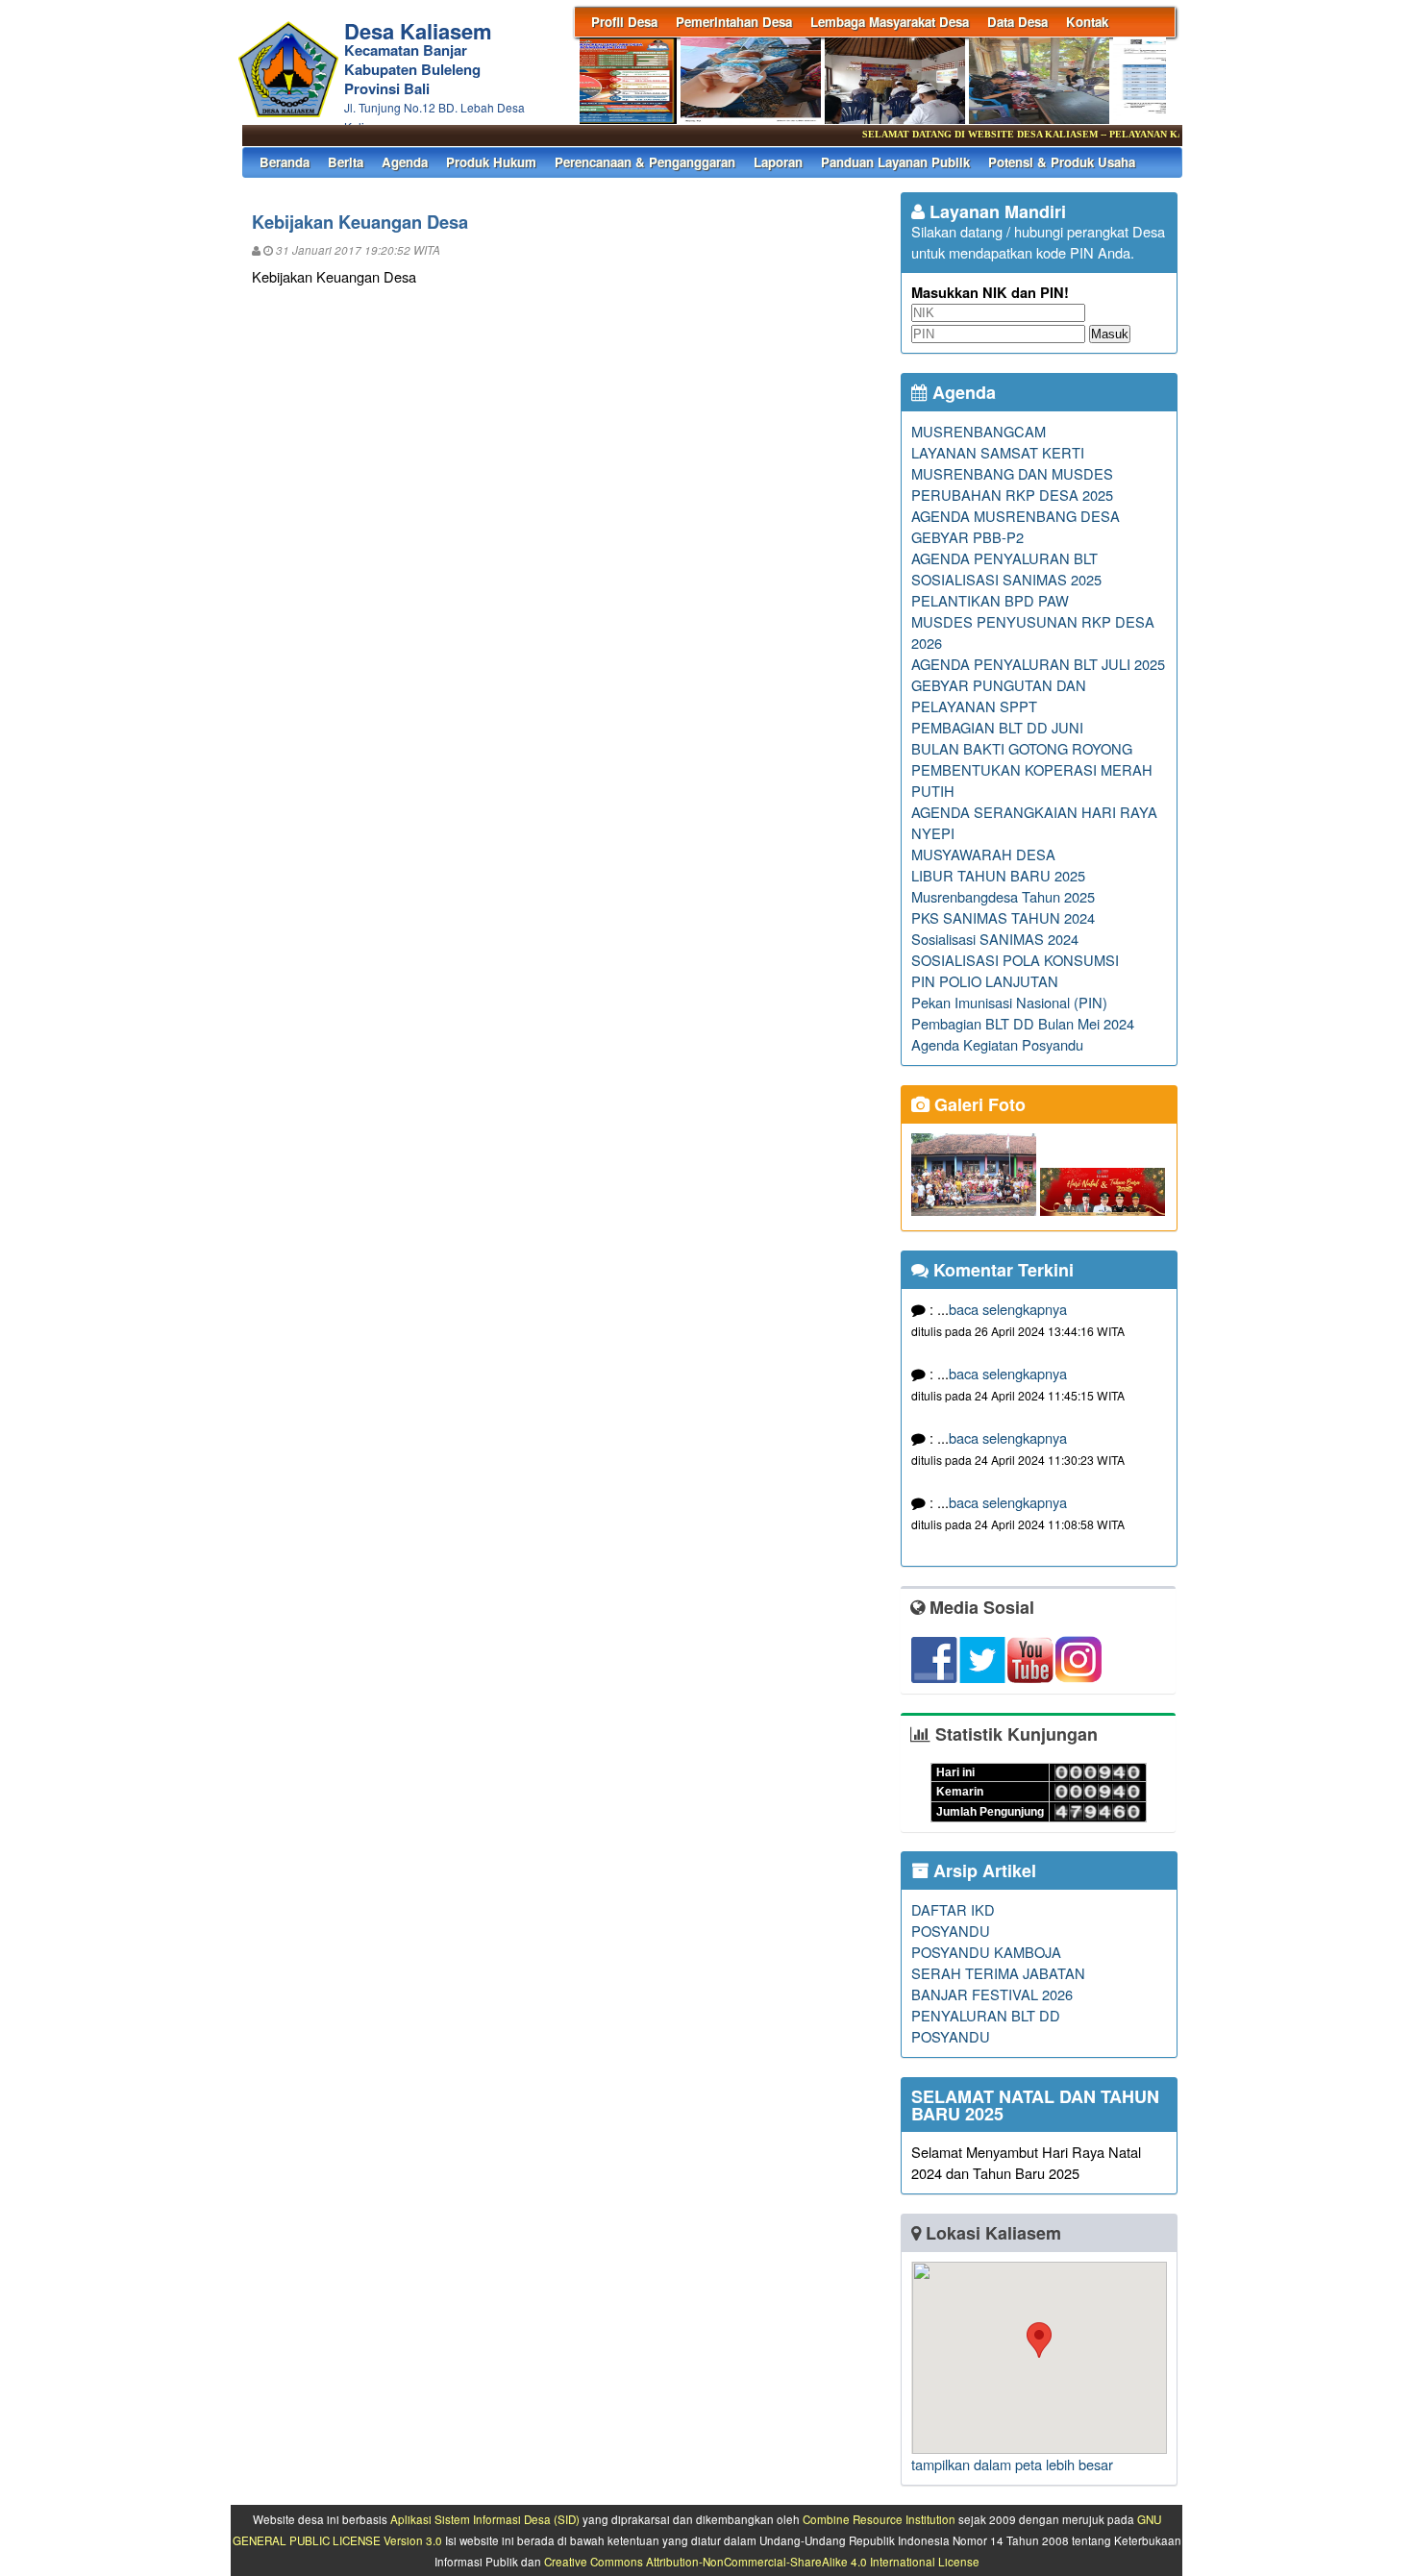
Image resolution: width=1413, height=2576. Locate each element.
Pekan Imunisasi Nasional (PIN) (1009, 1002)
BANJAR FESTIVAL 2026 (992, 1994)
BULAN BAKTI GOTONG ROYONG (1022, 748)
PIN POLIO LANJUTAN (985, 981)
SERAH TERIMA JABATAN (998, 1973)
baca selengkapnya (1008, 1309)
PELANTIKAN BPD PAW (990, 600)
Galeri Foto (978, 1104)
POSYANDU (951, 1931)
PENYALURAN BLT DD (986, 2015)
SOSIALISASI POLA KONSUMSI (1015, 960)
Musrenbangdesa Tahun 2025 (1003, 896)
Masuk (1110, 334)
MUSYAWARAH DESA (983, 854)
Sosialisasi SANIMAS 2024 (995, 939)
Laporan (778, 162)
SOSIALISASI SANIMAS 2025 (1006, 579)
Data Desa (1017, 22)
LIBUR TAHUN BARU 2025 (998, 875)
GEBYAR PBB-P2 (967, 537)
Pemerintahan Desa (734, 22)
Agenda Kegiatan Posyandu (997, 1044)
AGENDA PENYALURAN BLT (1004, 558)
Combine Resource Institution (879, 2519)
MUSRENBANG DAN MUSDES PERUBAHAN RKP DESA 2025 (1012, 484)
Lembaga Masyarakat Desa (890, 22)
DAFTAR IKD (953, 1909)
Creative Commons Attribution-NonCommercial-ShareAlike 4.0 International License (762, 2562)
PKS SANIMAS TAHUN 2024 (1003, 917)
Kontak (1087, 22)
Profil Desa (624, 22)
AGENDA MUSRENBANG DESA (1016, 516)
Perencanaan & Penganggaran (645, 162)
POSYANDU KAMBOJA (986, 1952)
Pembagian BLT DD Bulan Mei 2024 (1023, 1023)
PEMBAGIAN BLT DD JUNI (997, 727)
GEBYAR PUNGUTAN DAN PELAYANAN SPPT (999, 695)
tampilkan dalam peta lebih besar (1012, 2464)
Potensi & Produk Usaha (1062, 162)
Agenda (405, 162)
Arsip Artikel (982, 1870)
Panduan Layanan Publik (895, 162)
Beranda (285, 162)
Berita (346, 162)
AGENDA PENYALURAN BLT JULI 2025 (1038, 664)
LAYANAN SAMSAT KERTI (998, 452)
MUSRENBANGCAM (979, 431)
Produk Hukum (491, 162)
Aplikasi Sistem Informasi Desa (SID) (485, 2519)
